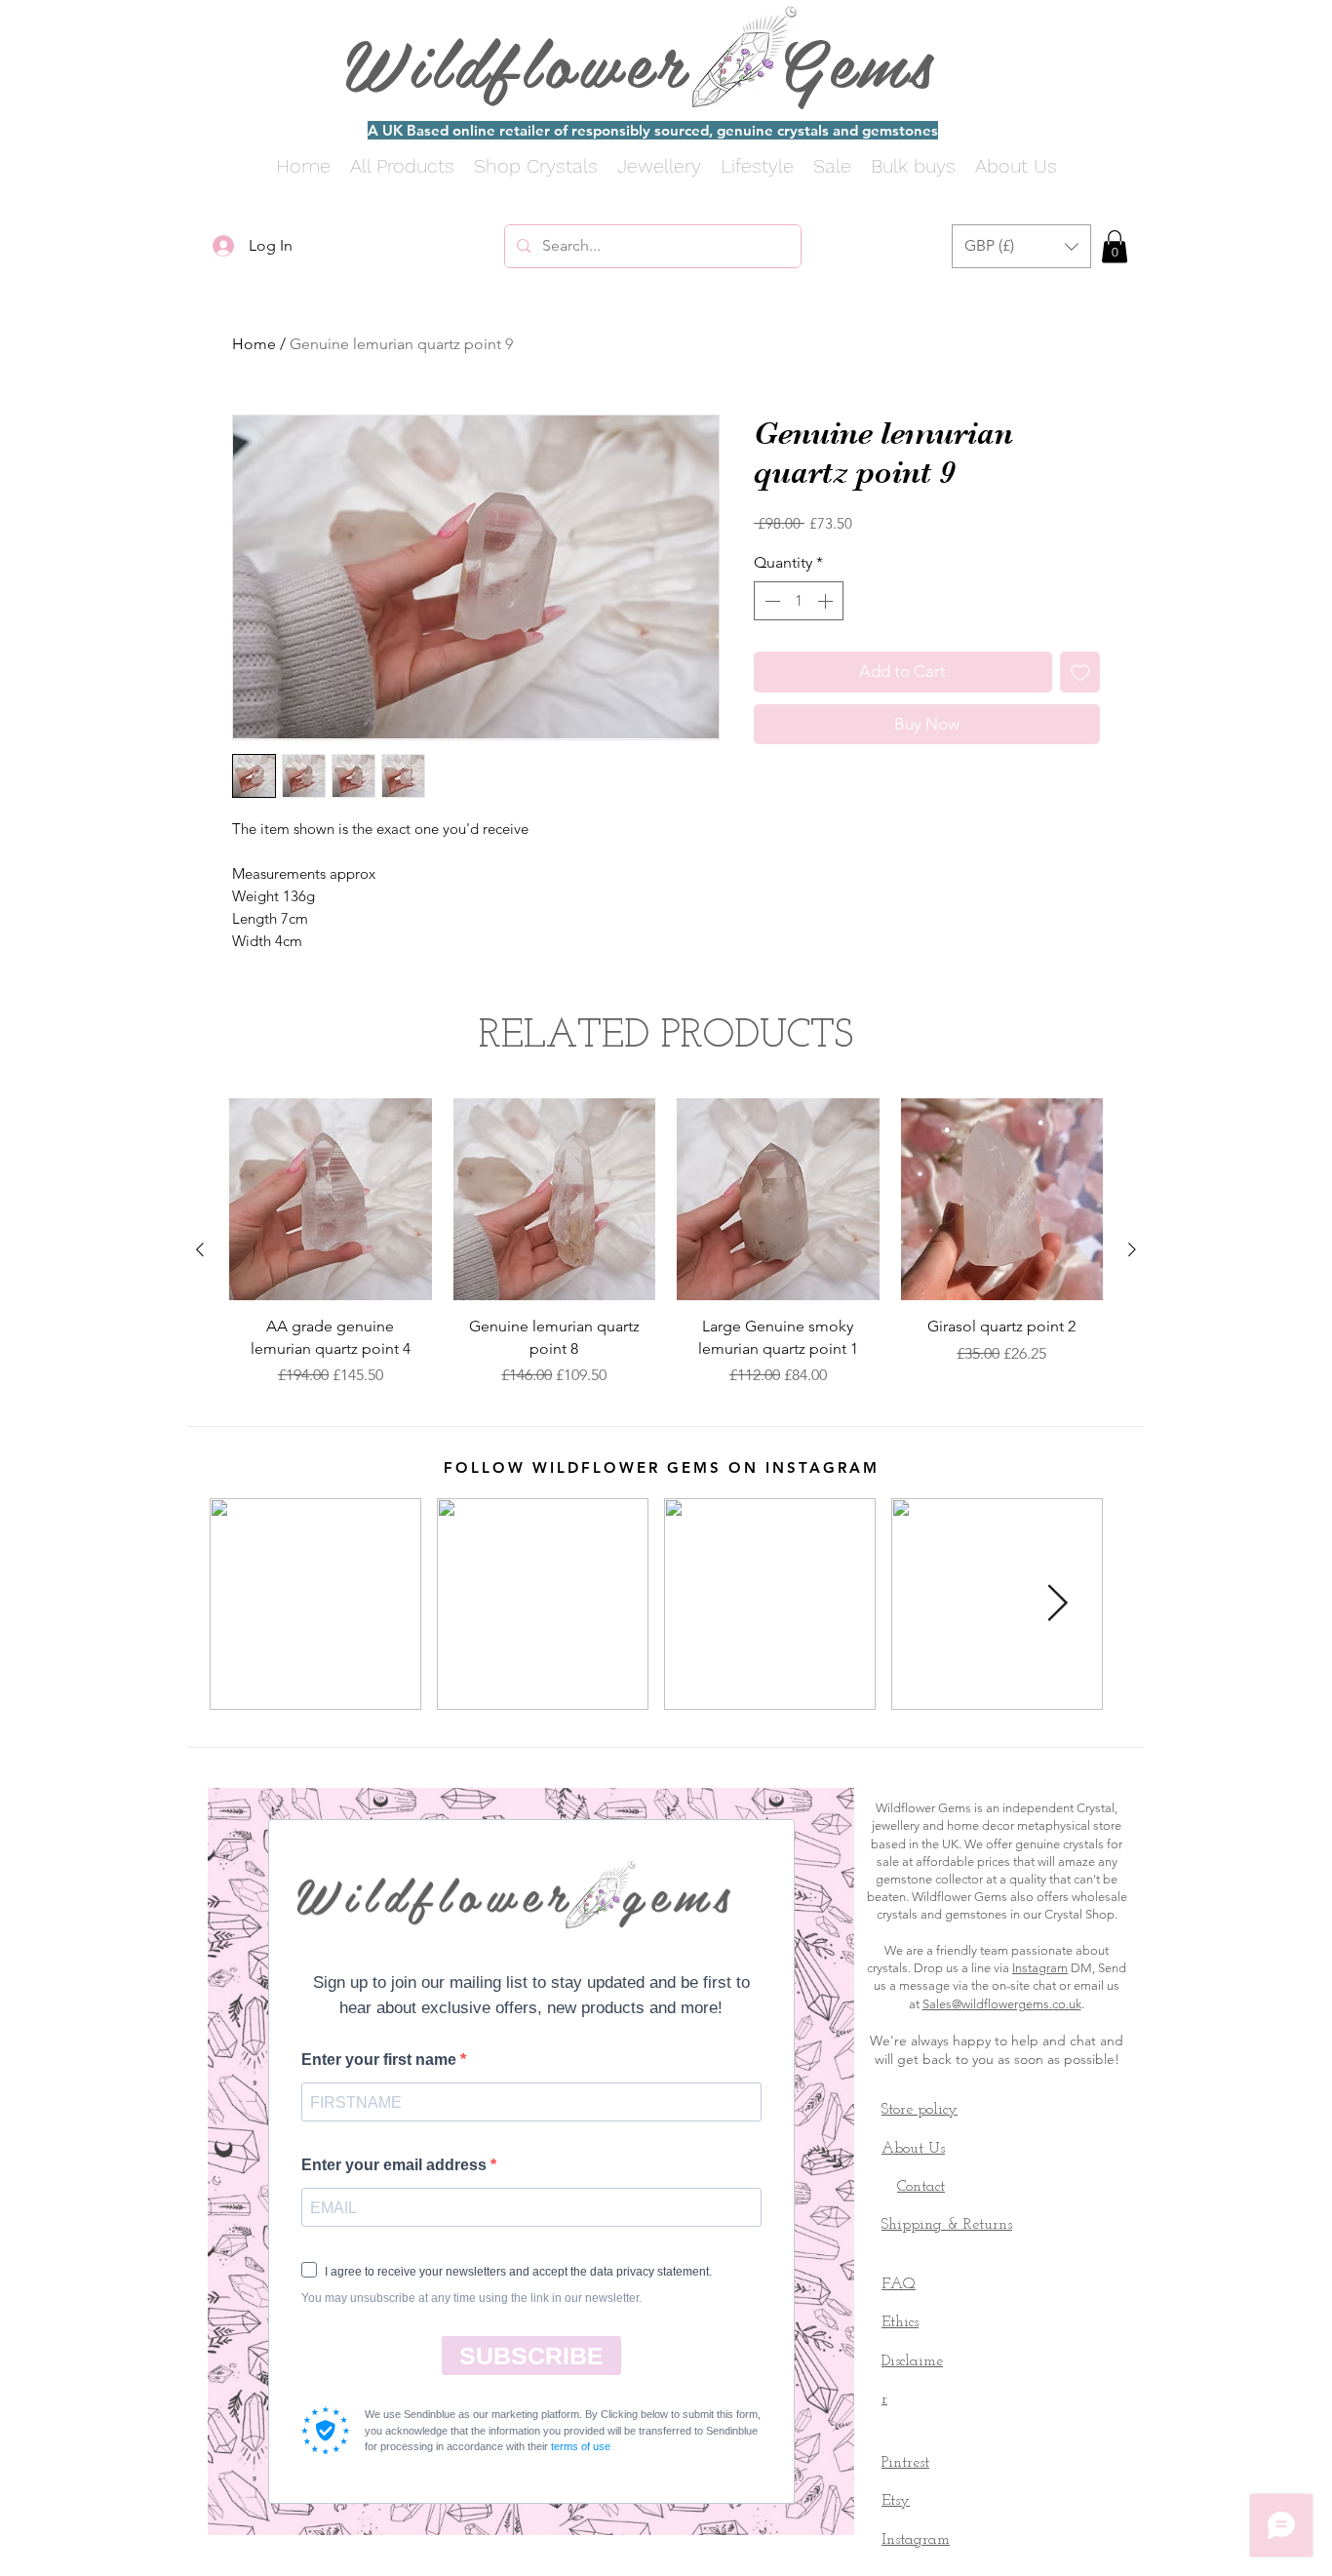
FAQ (899, 2284)
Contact (921, 2187)
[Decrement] (770, 601)
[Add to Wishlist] (1080, 672)
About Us (913, 2149)
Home (254, 344)
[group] (666, 1250)
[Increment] (827, 601)
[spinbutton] (799, 601)
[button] (1021, 246)
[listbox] (1021, 246)
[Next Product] (1132, 1249)
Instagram (1040, 1968)
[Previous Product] (200, 1249)
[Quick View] (331, 1200)
